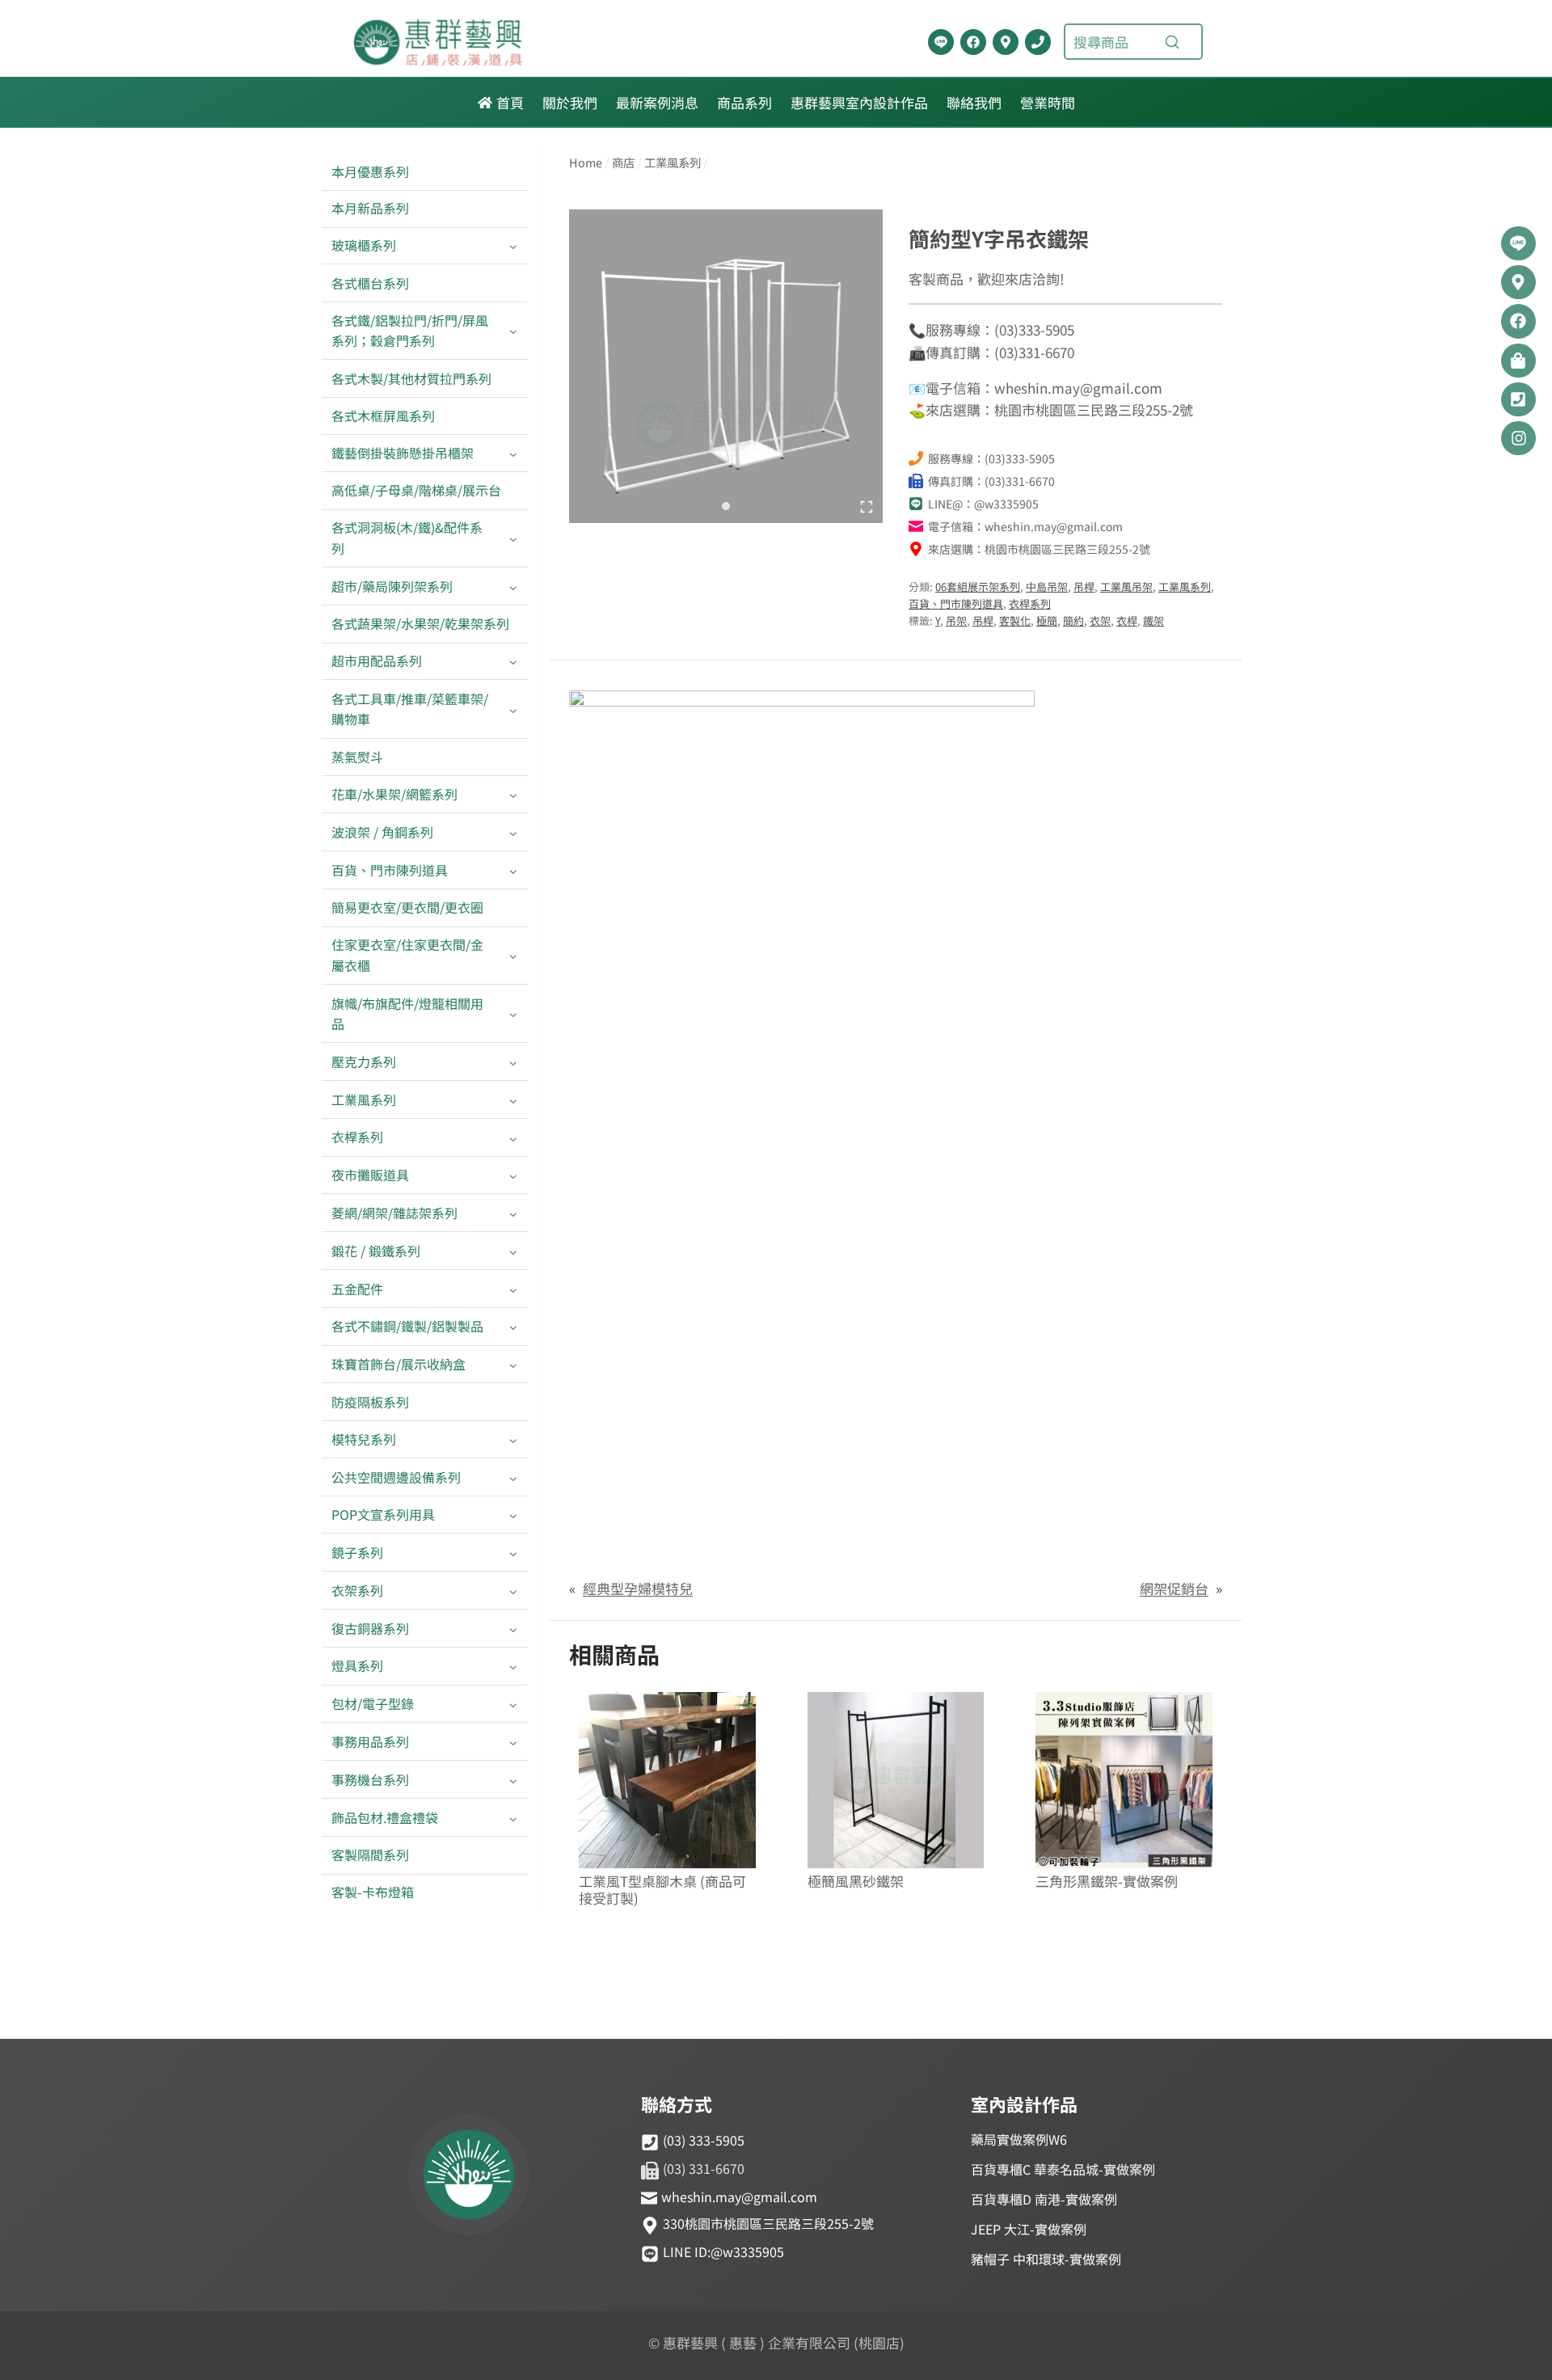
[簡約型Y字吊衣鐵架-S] (726, 366)
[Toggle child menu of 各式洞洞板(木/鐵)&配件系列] (513, 538)
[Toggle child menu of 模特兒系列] (513, 1439)
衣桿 (1127, 620)
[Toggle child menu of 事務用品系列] (513, 1742)
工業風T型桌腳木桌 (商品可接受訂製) (662, 1890)
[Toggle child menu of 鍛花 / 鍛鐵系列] (513, 1251)
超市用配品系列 (377, 660)
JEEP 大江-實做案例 (1029, 2229)
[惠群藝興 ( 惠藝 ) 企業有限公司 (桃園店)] (469, 2177)
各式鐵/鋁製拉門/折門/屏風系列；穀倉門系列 (410, 331)
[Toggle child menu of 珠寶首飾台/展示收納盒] (513, 1365)
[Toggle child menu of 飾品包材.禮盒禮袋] (513, 1818)
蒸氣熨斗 (357, 757)
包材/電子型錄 (373, 1703)
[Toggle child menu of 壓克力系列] (513, 1062)
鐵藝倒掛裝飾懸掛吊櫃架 (403, 453)
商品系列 (744, 102)
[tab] (726, 506)
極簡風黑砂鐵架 (856, 1882)
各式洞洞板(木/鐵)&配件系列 (407, 538)
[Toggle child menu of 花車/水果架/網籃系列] (513, 794)
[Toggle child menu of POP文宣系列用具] (513, 1515)
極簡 (1047, 620)
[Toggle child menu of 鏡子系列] (513, 1553)
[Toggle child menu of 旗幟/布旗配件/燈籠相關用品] (513, 1014)
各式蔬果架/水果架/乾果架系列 (420, 623)
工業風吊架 (1126, 587)
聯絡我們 (974, 102)
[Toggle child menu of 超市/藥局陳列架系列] (513, 587)
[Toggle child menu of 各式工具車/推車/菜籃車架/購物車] (513, 709)
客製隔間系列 (370, 1855)
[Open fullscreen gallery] (867, 507)
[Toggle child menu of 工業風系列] (513, 1100)
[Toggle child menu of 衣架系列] (513, 1591)
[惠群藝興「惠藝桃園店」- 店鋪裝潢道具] (941, 42)
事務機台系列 (370, 1779)
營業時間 (1048, 102)
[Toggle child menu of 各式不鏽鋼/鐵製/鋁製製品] (513, 1327)
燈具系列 (357, 1665)
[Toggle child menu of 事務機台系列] (513, 1780)
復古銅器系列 (370, 1628)
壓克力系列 (364, 1061)
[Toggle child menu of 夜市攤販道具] (513, 1176)
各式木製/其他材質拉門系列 (411, 378)
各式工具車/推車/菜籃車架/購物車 (410, 709)
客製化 (1015, 620)
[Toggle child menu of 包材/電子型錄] (513, 1705)
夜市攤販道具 (370, 1175)
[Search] (1172, 42)
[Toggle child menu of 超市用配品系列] (513, 662)
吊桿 (1084, 587)
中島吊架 (1047, 587)
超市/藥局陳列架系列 (392, 586)
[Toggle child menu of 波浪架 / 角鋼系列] (513, 832)
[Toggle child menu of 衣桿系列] (513, 1138)
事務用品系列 (370, 1741)
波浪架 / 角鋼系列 (382, 832)
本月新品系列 (370, 208)
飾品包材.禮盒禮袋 (385, 1817)
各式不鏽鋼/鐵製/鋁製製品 (407, 1326)
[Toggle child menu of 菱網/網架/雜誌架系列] (513, 1213)
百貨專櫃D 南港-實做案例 (1044, 2199)
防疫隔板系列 (370, 1402)
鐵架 (1153, 620)
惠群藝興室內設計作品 (859, 102)
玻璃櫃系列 (364, 245)
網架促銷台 (1174, 1588)
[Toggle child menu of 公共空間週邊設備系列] (513, 1477)
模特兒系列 (364, 1439)
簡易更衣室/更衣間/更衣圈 (407, 907)
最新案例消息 (657, 102)
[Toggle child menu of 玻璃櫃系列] (513, 246)
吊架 (956, 620)
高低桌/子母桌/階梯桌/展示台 (416, 490)
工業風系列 (364, 1099)
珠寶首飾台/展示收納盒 (399, 1364)
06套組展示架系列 (978, 587)
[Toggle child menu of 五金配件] (513, 1289)
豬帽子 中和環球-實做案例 (1046, 2259)
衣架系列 (357, 1590)
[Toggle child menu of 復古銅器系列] (513, 1629)
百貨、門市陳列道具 (390, 870)
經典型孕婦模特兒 (638, 1588)
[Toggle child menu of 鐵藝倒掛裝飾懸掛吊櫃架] (513, 453)
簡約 (1073, 620)
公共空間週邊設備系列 (396, 1477)
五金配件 (357, 1289)
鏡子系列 (357, 1552)
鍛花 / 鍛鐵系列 (376, 1251)
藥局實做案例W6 (1019, 2139)
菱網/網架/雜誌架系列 (394, 1213)
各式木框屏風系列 (383, 416)
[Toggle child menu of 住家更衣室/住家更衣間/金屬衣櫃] (513, 956)
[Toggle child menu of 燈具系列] (513, 1667)
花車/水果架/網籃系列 (394, 794)
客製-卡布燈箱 (373, 1892)
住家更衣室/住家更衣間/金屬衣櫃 (407, 955)
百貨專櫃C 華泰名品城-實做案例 (1063, 2169)
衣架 (1100, 620)
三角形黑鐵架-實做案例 (1107, 1882)
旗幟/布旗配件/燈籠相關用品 (407, 1014)
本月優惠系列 (370, 171)
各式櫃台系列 (370, 283)
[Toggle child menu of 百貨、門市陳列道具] (513, 870)
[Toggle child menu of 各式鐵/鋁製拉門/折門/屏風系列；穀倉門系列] (513, 331)
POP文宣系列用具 (383, 1514)
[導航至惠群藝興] (1006, 42)
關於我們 (570, 102)
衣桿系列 (357, 1137)
